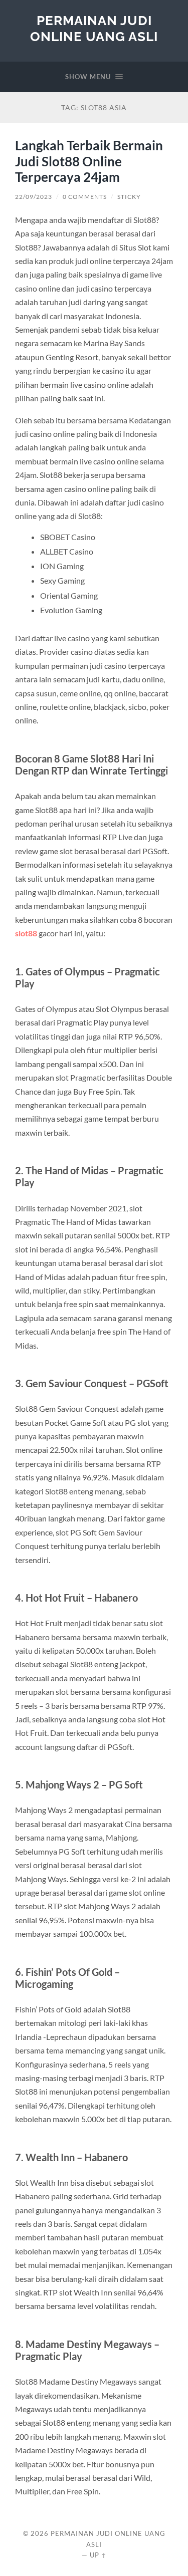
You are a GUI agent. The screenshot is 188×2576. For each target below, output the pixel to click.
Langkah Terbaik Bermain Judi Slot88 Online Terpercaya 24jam (89, 161)
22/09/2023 (34, 197)
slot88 (26, 933)
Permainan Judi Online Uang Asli (94, 28)
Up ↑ (98, 2555)
